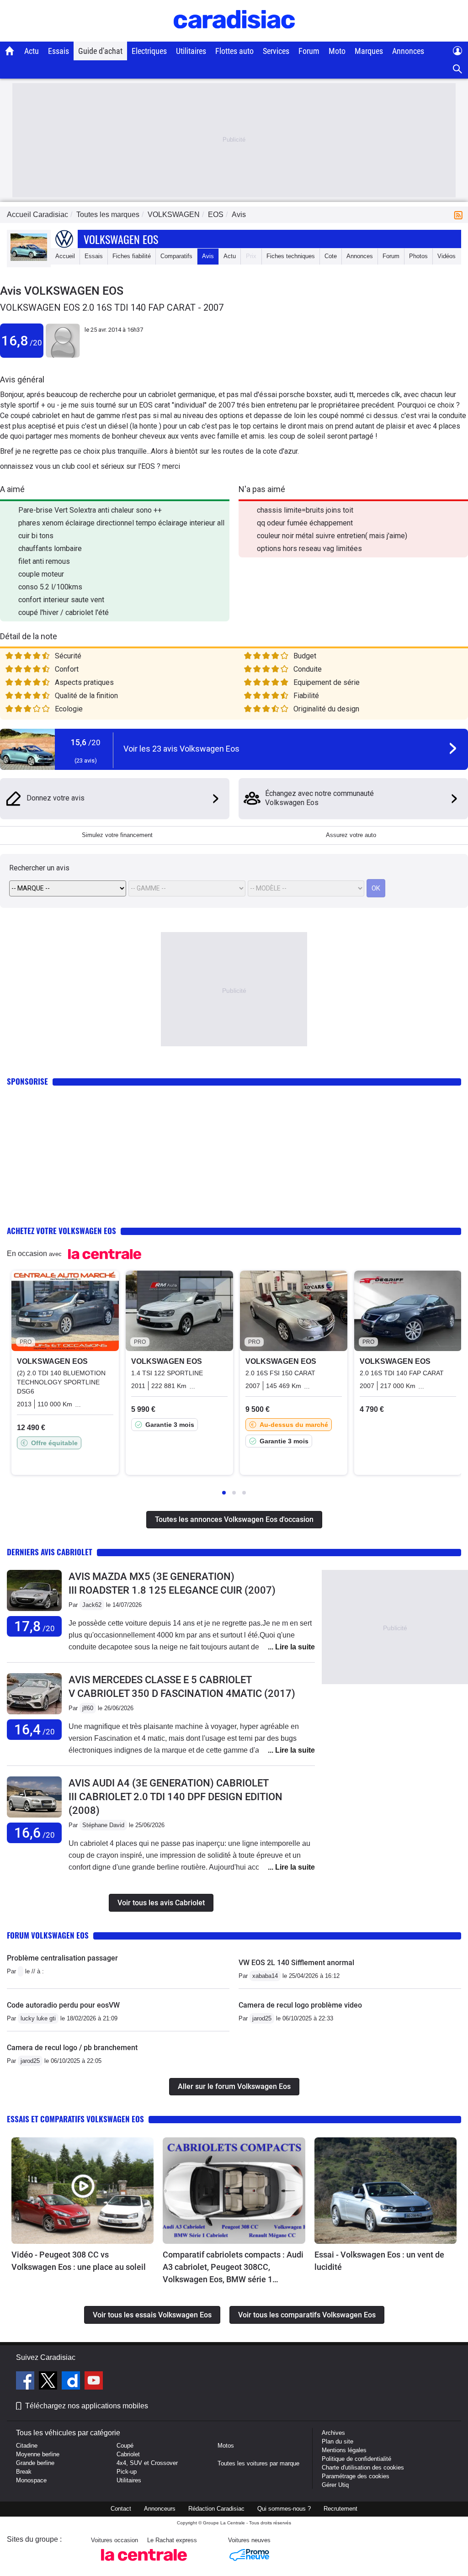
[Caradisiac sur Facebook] (26, 2382)
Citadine (27, 2446)
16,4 (35, 1730)
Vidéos (447, 256)
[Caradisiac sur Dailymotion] (72, 2382)
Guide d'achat (100, 51)
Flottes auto (234, 51)
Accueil (65, 256)
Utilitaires (191, 51)
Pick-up (127, 2472)
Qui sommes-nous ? (284, 2509)
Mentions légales (344, 2450)
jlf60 (88, 1708)
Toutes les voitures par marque (258, 2463)
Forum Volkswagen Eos (48, 1935)
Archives (333, 2433)
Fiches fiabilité (132, 256)
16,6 (35, 1833)
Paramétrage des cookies (356, 2476)
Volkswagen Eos (121, 239)
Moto (337, 51)
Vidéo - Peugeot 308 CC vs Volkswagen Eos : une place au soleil (79, 2261)
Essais (58, 51)
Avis (208, 256)
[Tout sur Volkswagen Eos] (29, 259)
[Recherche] (458, 69)
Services (276, 51)
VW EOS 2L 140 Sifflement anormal (296, 1963)
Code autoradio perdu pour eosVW (63, 2005)
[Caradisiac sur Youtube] (94, 2382)
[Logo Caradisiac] (234, 37)
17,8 (35, 1626)
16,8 (22, 341)
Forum (309, 51)
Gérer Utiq (335, 2485)
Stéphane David (103, 1825)
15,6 (86, 742)
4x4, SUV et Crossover (147, 2463)
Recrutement (340, 2509)
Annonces (408, 51)
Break (24, 2472)
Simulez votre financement (117, 835)
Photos (418, 256)
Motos (226, 2446)
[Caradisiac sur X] (49, 2382)
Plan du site (338, 2441)
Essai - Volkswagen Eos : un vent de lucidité (379, 2261)
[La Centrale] (144, 2563)
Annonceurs (160, 2509)
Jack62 (92, 1605)
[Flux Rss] (460, 215)
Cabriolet (128, 2454)
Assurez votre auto (351, 835)
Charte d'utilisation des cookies (363, 2467)
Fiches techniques (291, 256)
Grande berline (35, 2463)
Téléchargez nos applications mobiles (87, 2406)
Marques (369, 51)
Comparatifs (176, 256)
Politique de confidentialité (356, 2459)
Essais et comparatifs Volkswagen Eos (75, 2119)
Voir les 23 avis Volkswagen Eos (181, 749)
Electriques (149, 51)
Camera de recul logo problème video (300, 2005)
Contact (121, 2509)
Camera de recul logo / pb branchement (72, 2048)
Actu (32, 51)
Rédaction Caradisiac (216, 2509)
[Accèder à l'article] (82, 2191)
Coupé (125, 2446)
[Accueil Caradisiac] (10, 51)
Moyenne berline (38, 2454)
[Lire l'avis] (34, 1611)
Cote (331, 256)
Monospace (31, 2480)
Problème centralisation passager (62, 1958)
